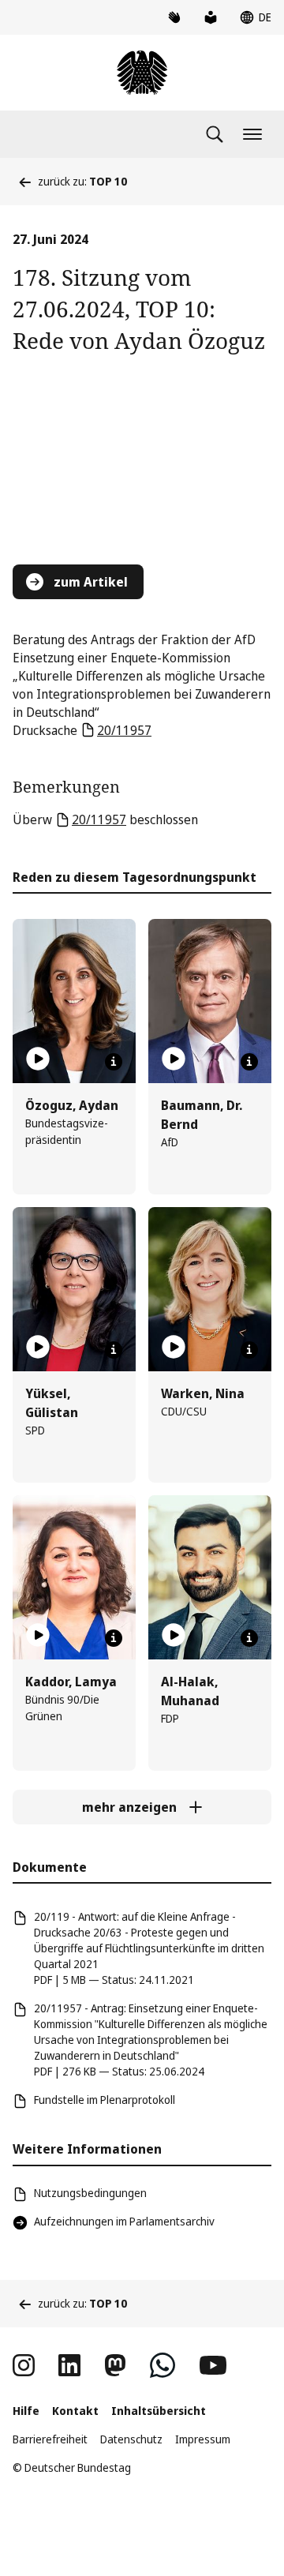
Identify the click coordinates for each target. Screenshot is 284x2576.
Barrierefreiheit (50, 2439)
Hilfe (26, 2411)
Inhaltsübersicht (159, 2411)
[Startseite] (142, 73)
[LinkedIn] (69, 2365)
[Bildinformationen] (114, 1062)
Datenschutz (131, 2439)
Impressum (203, 2439)
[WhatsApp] (163, 2365)
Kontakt (75, 2411)
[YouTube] (213, 2365)
